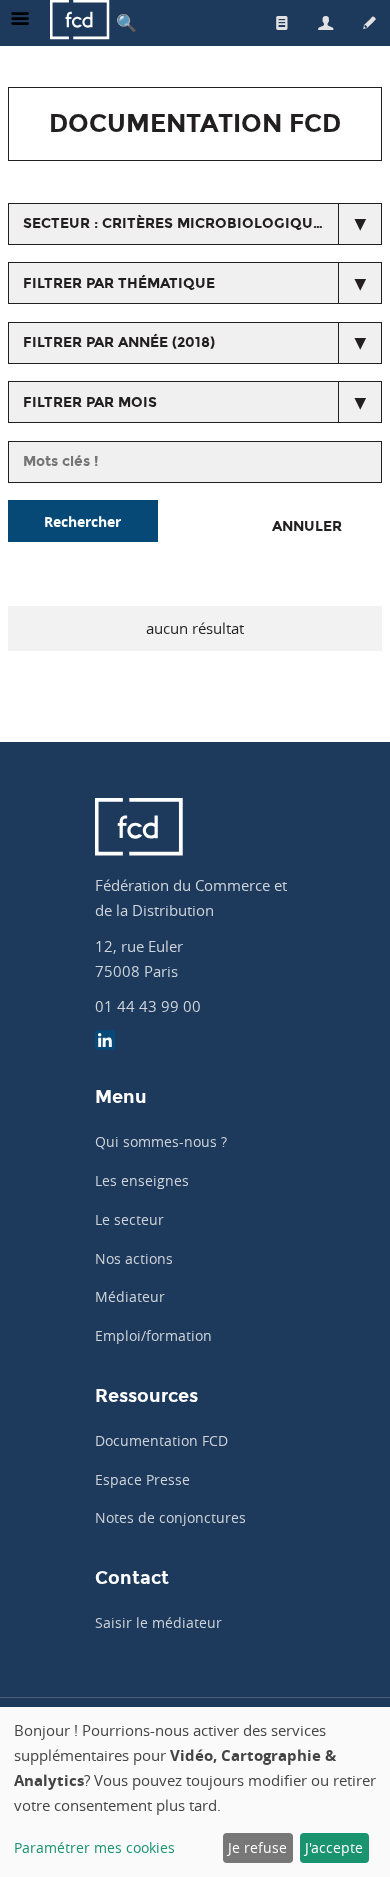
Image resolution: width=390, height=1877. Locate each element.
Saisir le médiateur (158, 1622)
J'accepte (334, 1847)
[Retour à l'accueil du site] (80, 22)
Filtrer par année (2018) (119, 342)
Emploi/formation (153, 1335)
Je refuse (257, 1847)
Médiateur (130, 1296)
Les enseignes (142, 1180)
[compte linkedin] (105, 1042)
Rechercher (82, 521)
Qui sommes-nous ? (161, 1141)
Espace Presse (142, 1479)
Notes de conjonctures (170, 1517)
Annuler (307, 526)
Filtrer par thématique (119, 283)
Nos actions (134, 1258)
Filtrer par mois (90, 402)
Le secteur (129, 1219)
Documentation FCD (161, 1440)
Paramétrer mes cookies (94, 1847)
